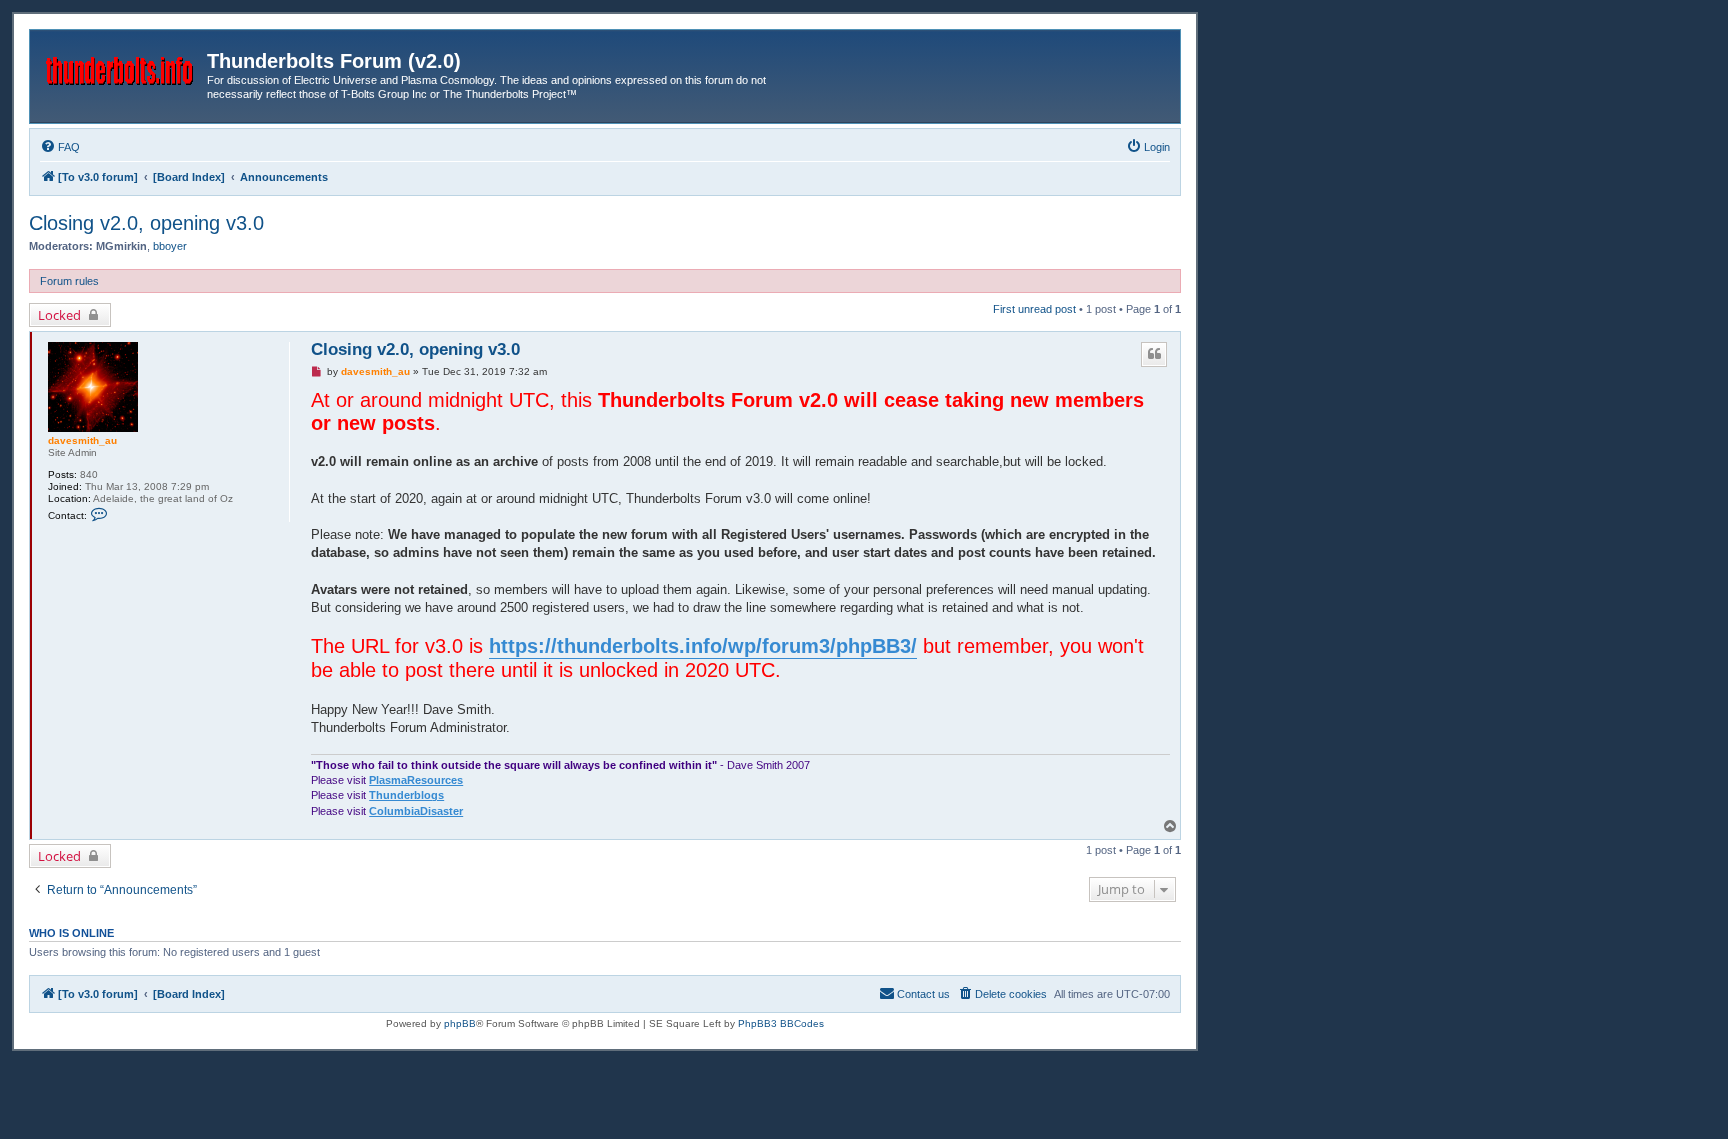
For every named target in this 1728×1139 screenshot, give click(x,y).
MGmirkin (121, 246)
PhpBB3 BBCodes (781, 1023)
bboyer (170, 246)
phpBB (460, 1023)
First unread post (1034, 309)
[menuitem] (60, 147)
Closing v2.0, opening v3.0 (146, 223)
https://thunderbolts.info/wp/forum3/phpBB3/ (703, 646)
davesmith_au (82, 440)
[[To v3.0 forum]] (121, 67)
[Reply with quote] (1154, 354)
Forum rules (69, 281)
